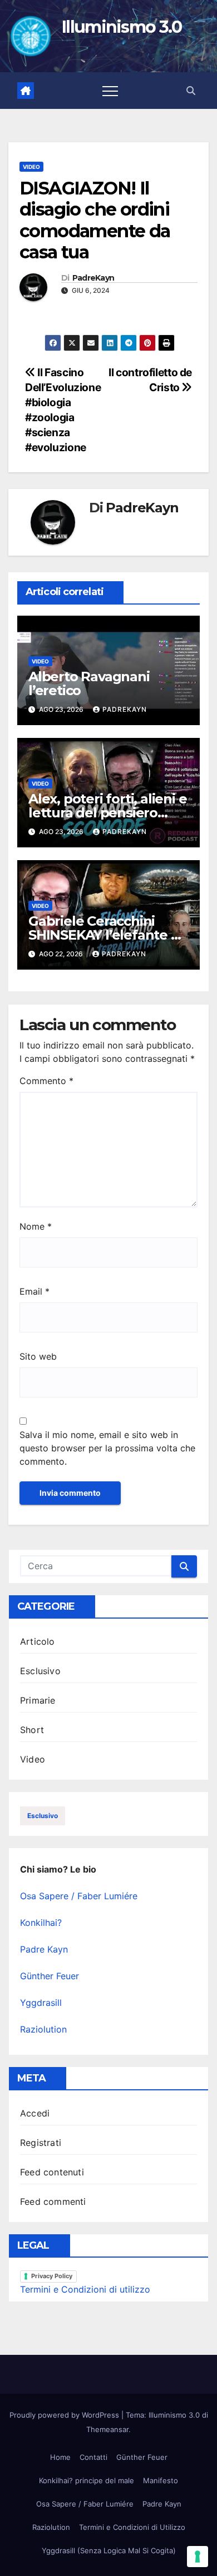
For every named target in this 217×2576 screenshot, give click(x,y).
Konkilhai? (41, 1923)
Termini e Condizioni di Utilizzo (132, 2527)
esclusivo (43, 1816)
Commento (46, 1081)
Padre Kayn (44, 1949)
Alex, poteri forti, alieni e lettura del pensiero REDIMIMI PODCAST (107, 813)
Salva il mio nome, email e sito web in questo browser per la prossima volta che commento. (107, 1448)
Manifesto (161, 2480)
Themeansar (107, 2429)
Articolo (38, 1641)
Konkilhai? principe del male (87, 2480)
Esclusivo (40, 1671)
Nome (36, 1226)
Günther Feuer (50, 1976)
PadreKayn (93, 278)
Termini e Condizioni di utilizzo (85, 2289)
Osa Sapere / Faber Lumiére (79, 1896)
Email (34, 1291)
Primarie (38, 1700)
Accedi (35, 2113)
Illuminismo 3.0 (122, 27)
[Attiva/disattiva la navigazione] (110, 91)
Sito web (38, 1356)
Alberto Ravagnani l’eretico (89, 683)
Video (31, 167)
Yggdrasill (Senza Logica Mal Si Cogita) (109, 2550)
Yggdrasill (41, 2003)
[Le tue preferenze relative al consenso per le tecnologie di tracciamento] (198, 2557)
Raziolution (43, 2029)
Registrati (41, 2143)
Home (60, 2457)
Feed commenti (53, 2201)
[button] (191, 91)
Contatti (93, 2457)
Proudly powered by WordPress (65, 2415)
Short (32, 1730)
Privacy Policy (52, 2276)
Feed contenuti (52, 2172)
